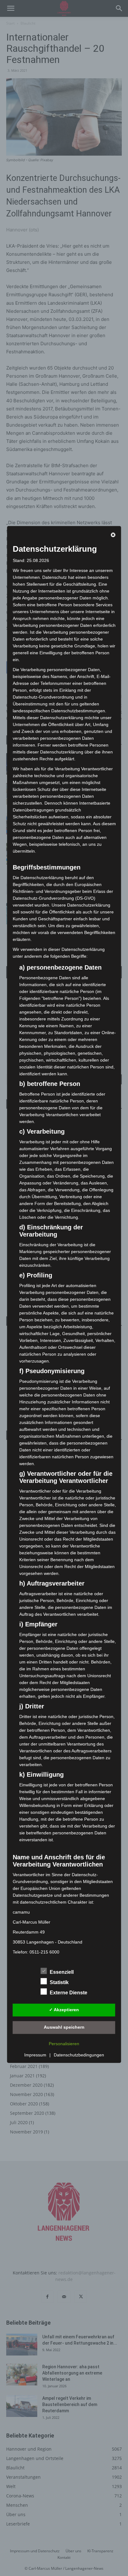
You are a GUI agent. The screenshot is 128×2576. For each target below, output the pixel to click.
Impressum (35, 2055)
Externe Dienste (69, 1993)
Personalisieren (64, 2044)
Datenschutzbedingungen (79, 2055)
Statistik (59, 1982)
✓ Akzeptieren (64, 2010)
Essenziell (62, 1972)
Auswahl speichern (64, 2027)
